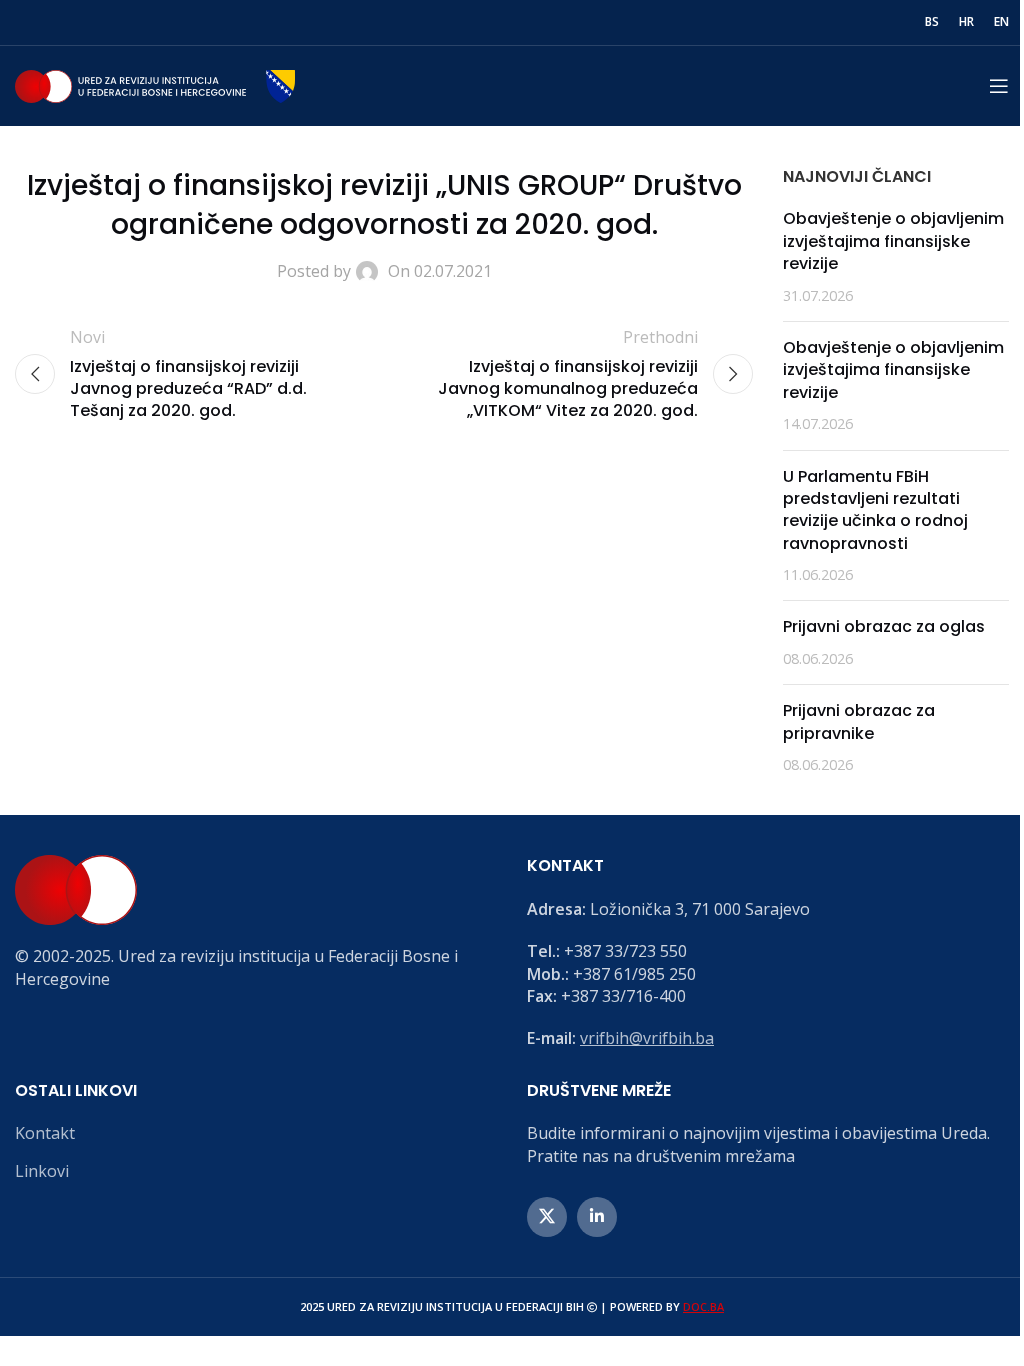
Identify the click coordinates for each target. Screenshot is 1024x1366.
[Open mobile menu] (999, 86)
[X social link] (547, 1217)
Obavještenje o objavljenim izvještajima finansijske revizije (893, 241)
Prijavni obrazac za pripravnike (859, 721)
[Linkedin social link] (597, 1217)
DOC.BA (703, 1306)
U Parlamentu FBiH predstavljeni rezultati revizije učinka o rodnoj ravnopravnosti (875, 510)
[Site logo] (155, 84)
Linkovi (42, 1171)
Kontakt (45, 1133)
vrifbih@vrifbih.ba (647, 1038)
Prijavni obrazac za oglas (884, 626)
